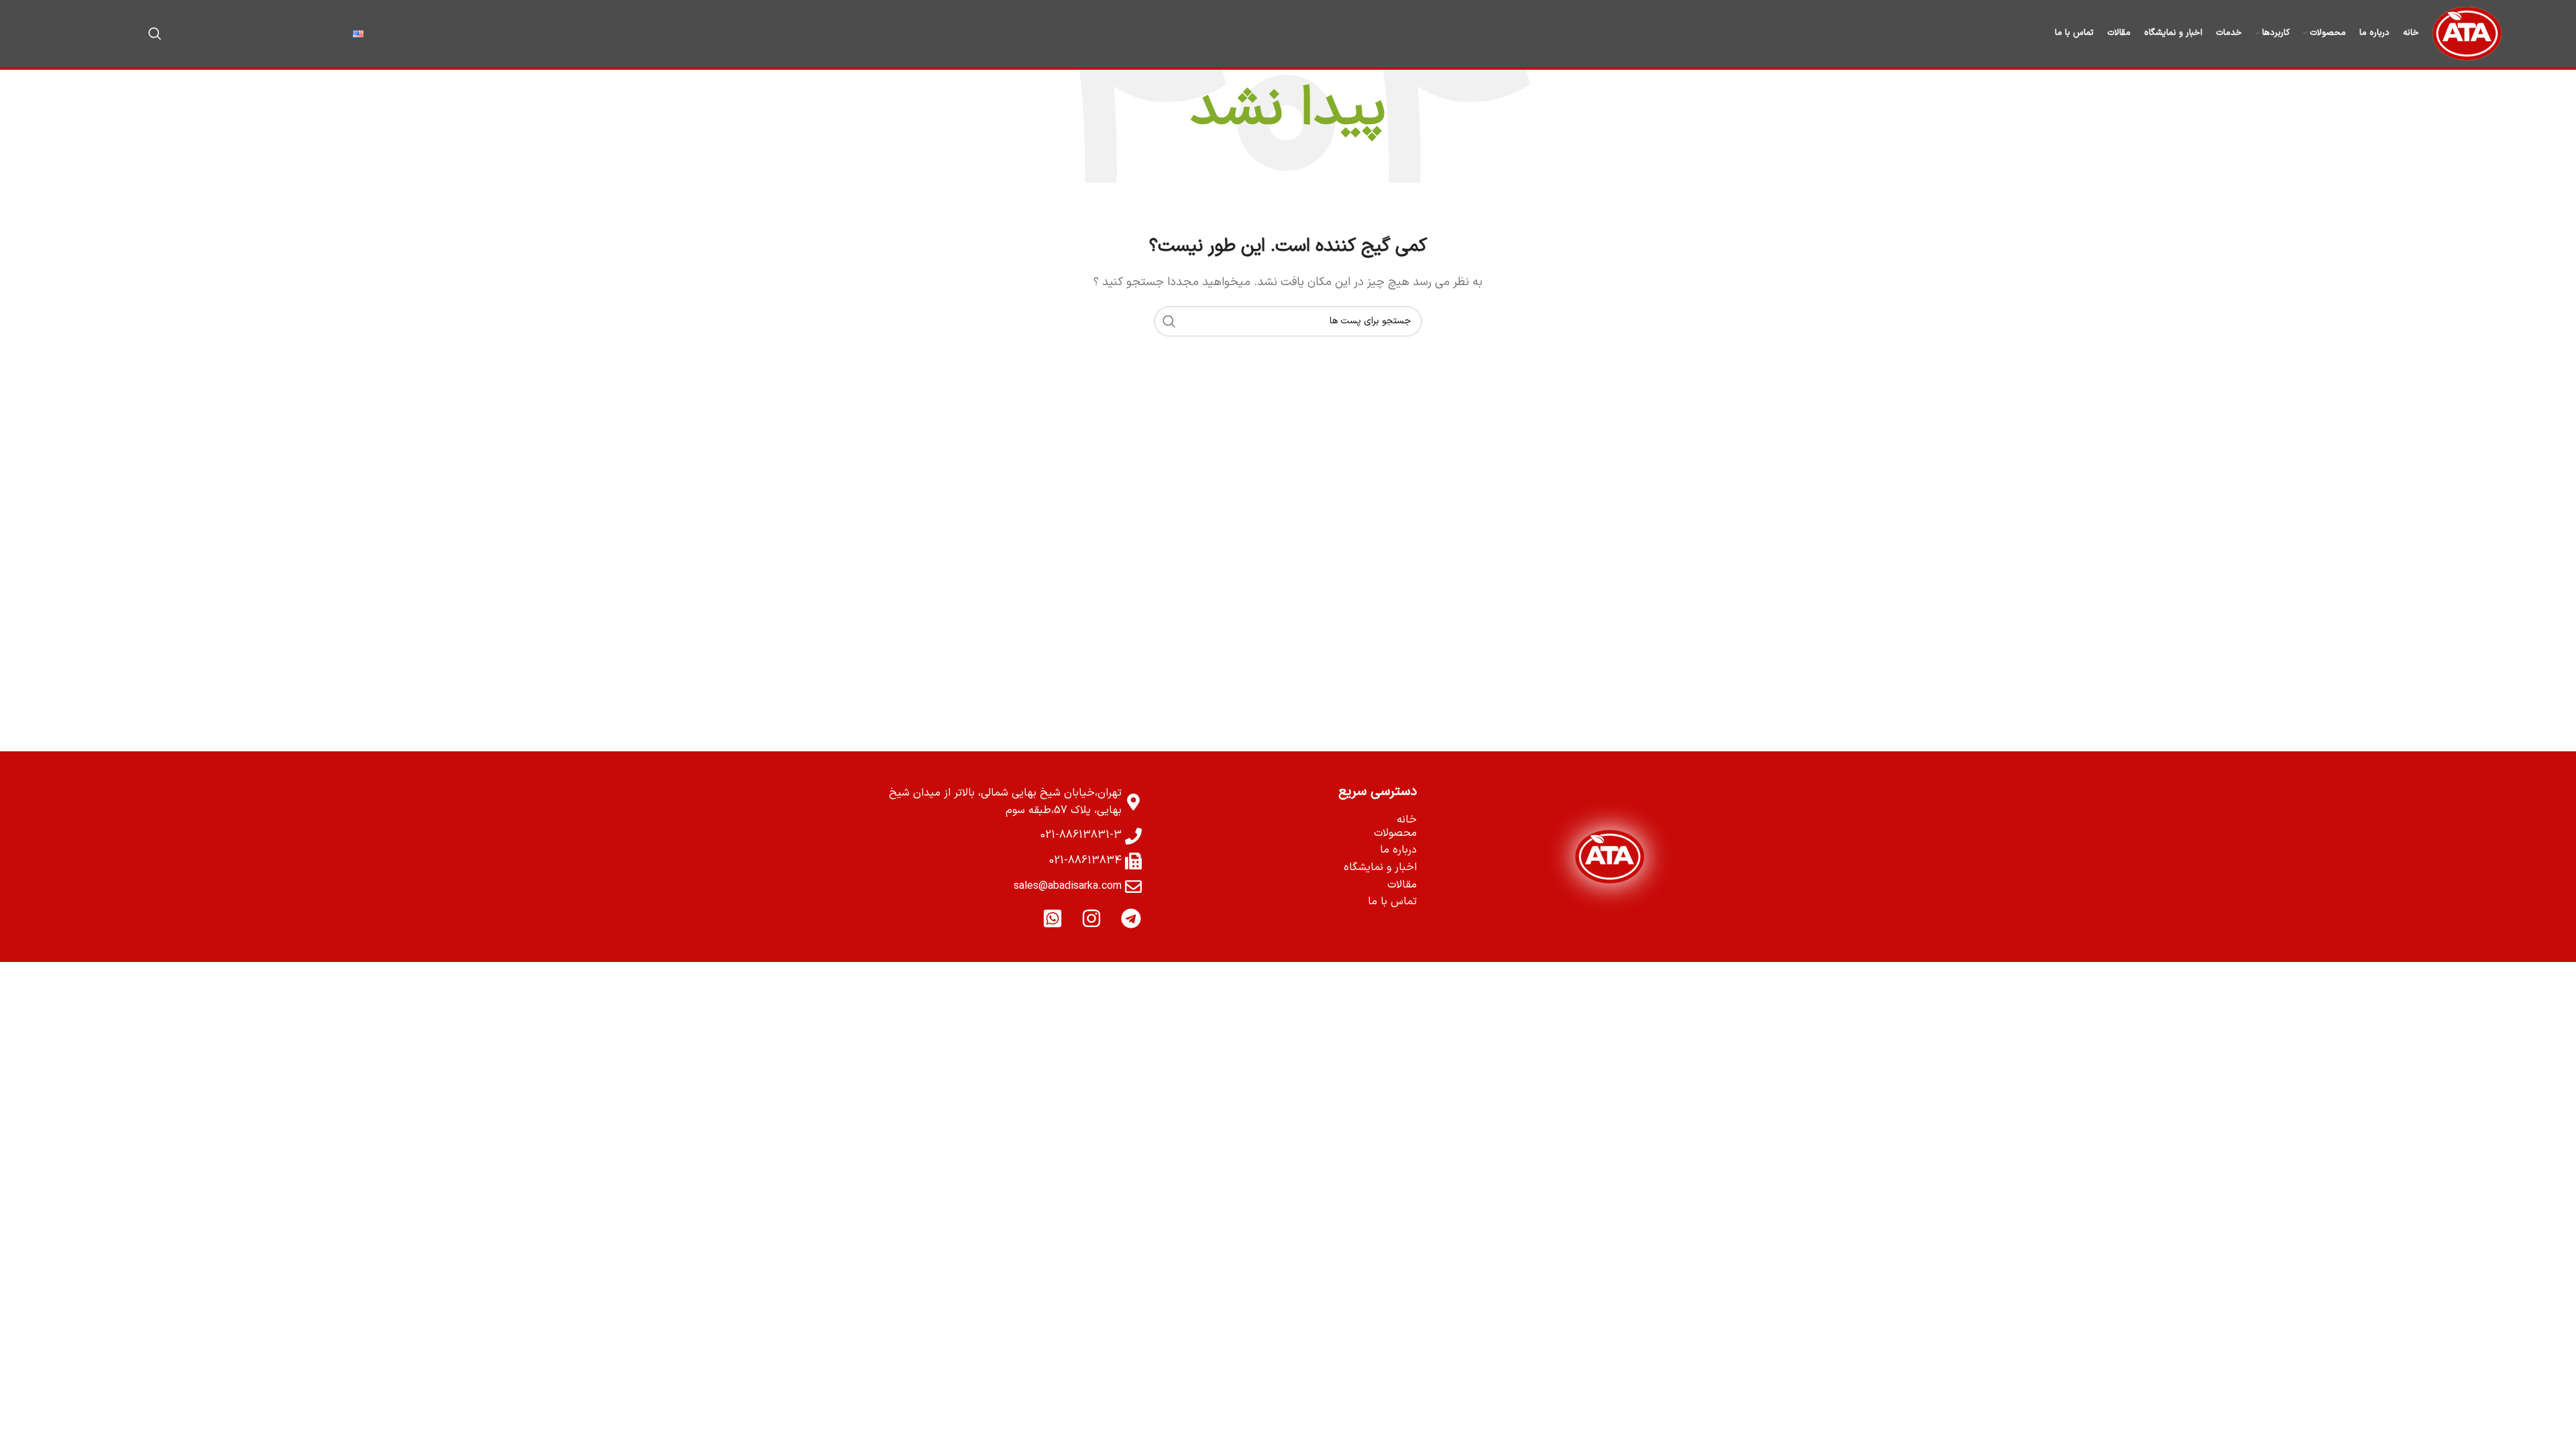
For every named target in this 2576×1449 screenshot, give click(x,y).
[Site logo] (2467, 33)
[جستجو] (155, 34)
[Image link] (1610, 857)
